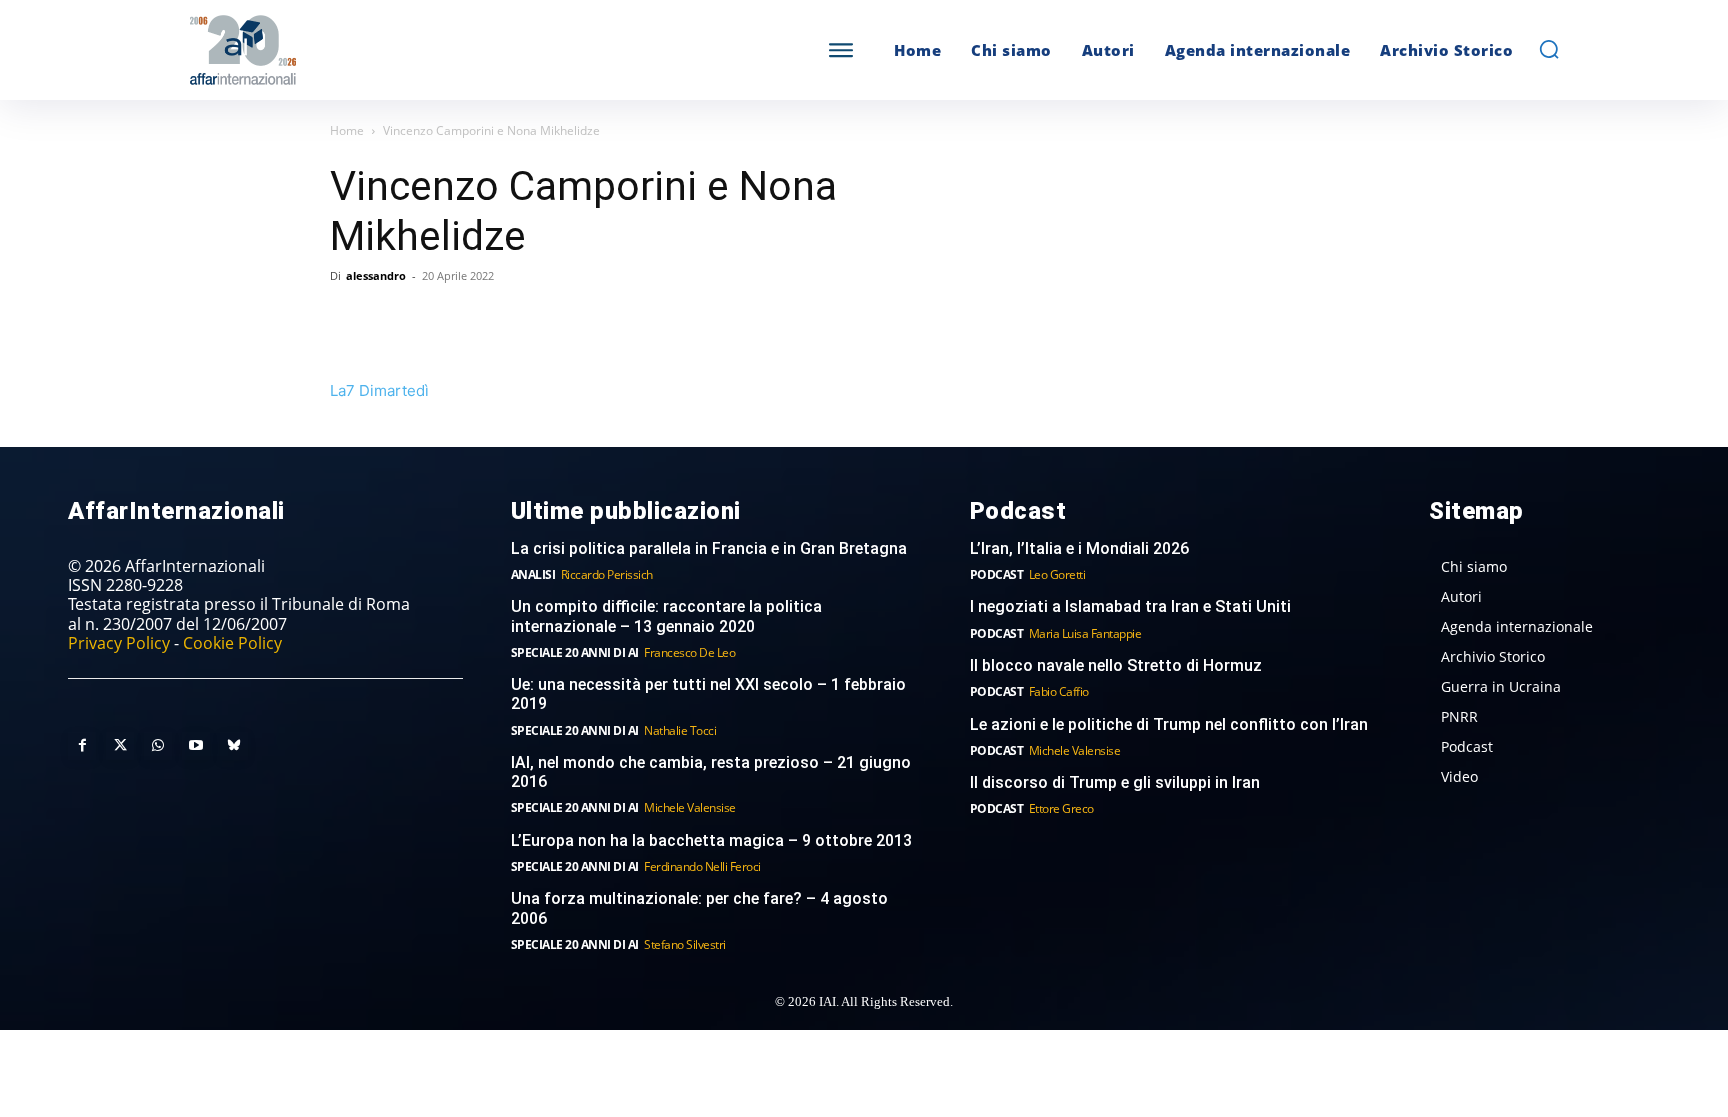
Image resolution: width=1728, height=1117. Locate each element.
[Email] (534, 321)
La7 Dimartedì (379, 390)
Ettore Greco (1061, 808)
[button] (1549, 49)
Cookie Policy (232, 643)
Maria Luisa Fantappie (1085, 633)
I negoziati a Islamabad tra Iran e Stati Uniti (1130, 606)
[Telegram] (488, 321)
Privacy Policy (119, 643)
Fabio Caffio (1059, 691)
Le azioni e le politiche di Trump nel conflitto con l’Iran (1169, 724)
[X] (396, 321)
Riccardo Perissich (607, 574)
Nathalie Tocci (680, 730)
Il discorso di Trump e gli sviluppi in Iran (1115, 782)
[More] (627, 321)
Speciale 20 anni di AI (575, 652)
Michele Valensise (690, 807)
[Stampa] (580, 321)
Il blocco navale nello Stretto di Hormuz (1116, 665)
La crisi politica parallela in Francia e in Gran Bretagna (709, 548)
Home (347, 130)
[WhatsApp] (442, 321)
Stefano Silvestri (685, 944)
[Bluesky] (234, 746)
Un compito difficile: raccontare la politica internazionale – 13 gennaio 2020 (666, 616)
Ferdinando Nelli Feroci (702, 866)
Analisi (533, 574)
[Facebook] (350, 321)
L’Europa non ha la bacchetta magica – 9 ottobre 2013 (713, 840)
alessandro (376, 275)
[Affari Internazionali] (342, 50)
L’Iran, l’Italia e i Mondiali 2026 (1079, 548)
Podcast (997, 574)
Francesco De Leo (689, 652)
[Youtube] (196, 746)
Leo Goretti (1057, 574)
